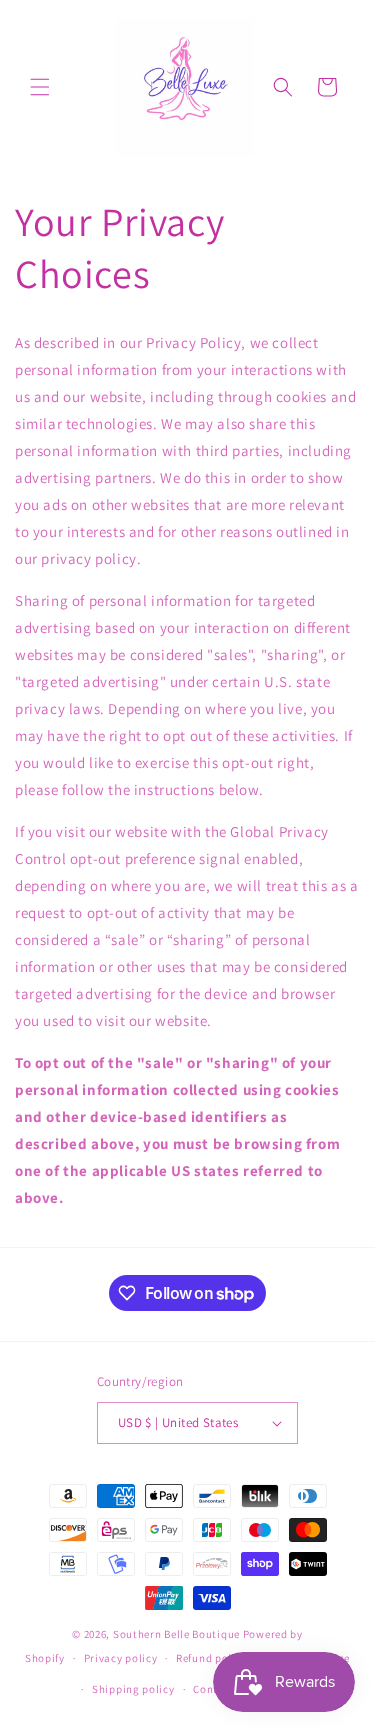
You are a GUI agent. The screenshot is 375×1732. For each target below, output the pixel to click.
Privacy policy (121, 1658)
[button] (40, 87)
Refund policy (211, 1658)
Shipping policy (133, 1689)
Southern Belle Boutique (176, 1634)
